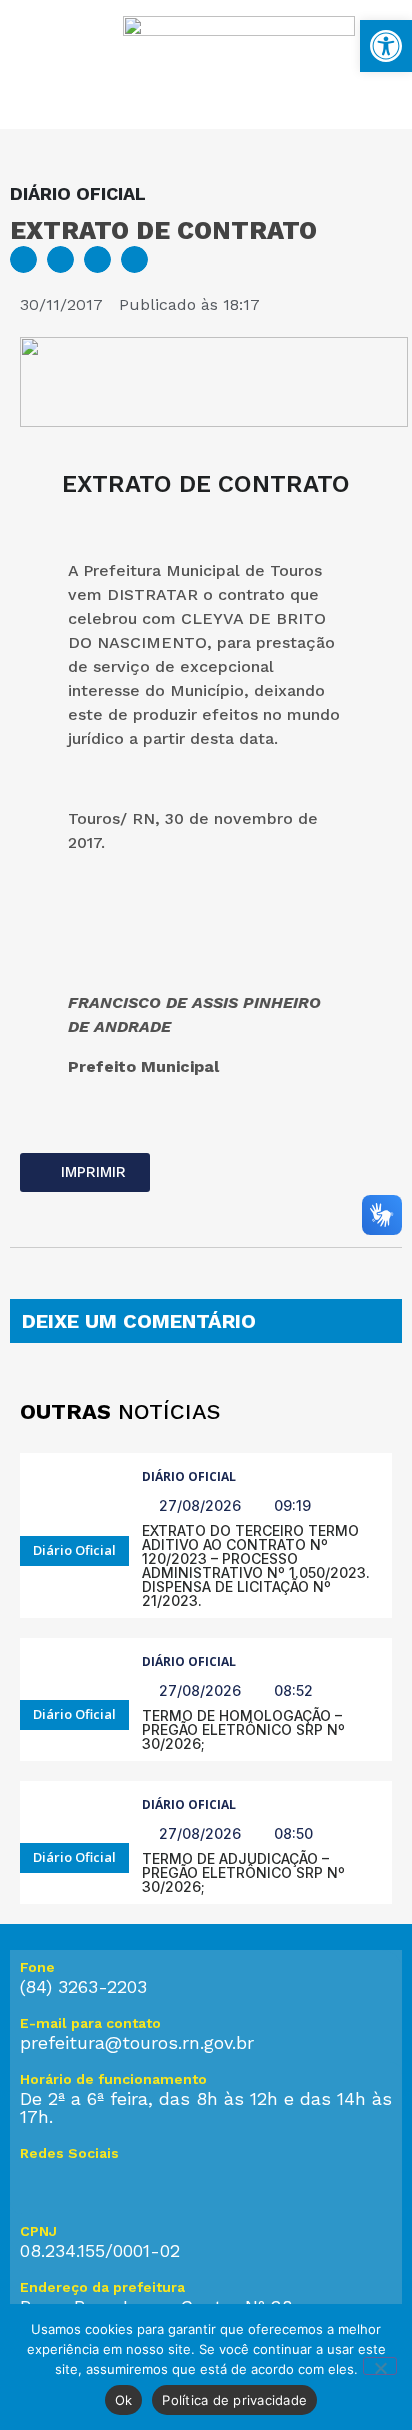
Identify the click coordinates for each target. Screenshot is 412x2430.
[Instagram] (40, 2184)
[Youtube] (120, 2184)
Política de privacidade (234, 2400)
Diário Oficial (189, 1476)
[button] (23, 259)
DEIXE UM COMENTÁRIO (139, 1321)
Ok (124, 2400)
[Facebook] (80, 2184)
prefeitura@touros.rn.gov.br (137, 2042)
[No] (380, 2366)
